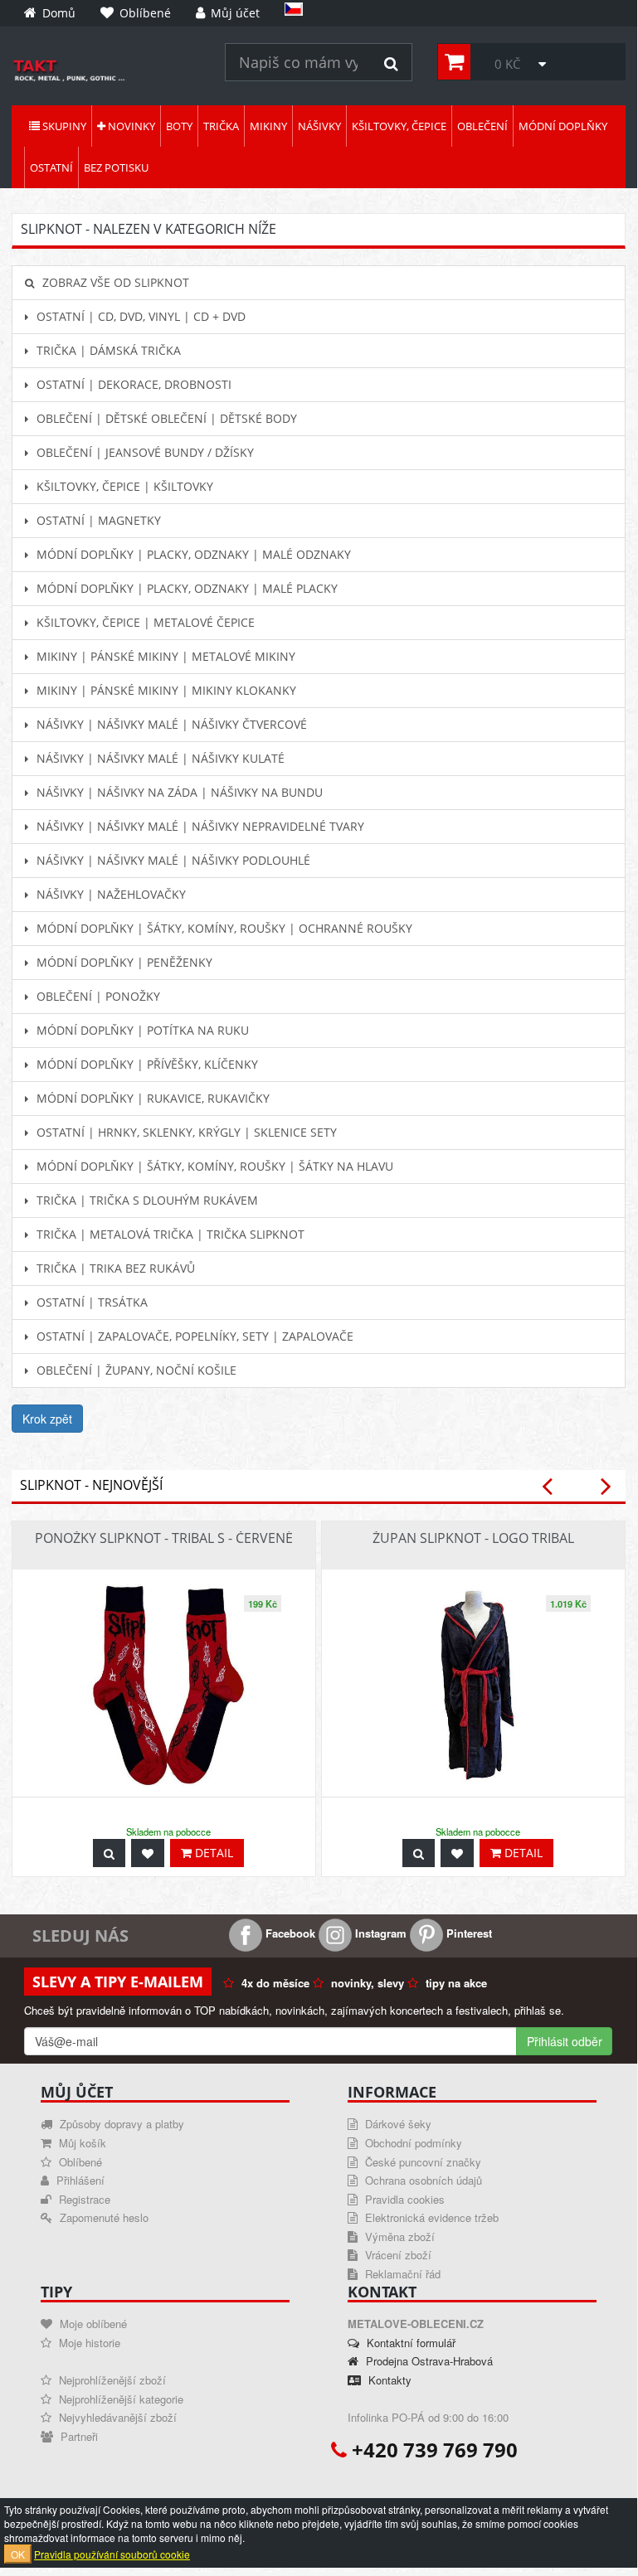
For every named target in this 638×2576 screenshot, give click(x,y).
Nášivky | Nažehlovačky (110, 894)
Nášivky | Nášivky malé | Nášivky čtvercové (170, 724)
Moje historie (88, 2343)
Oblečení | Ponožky (97, 996)
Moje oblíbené (92, 2324)
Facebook (289, 1933)
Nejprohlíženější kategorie (119, 2399)
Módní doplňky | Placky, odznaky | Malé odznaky (192, 554)
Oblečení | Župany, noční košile (135, 1370)
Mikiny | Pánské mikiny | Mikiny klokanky (165, 690)
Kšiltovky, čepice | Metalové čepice (144, 622)
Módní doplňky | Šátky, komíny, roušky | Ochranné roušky (223, 928)
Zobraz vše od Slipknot (114, 282)
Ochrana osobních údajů (422, 2180)
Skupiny (63, 126)
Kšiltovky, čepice (399, 126)
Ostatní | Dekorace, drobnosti (132, 384)
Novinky (130, 126)
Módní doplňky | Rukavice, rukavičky (151, 1098)
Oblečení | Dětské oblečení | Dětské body (165, 418)
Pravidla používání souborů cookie (112, 2554)
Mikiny (268, 126)
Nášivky (319, 126)
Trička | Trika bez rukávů (114, 1268)
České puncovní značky (421, 2162)
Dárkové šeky (397, 2124)
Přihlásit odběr (565, 2041)
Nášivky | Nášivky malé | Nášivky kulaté (159, 758)
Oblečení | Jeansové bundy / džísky (144, 452)
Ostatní (51, 167)
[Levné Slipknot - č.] (106, 70)
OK (18, 2554)
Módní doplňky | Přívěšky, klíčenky (146, 1064)
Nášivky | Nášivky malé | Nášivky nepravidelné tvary (199, 826)
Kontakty (388, 2380)
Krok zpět (47, 1419)
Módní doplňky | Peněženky (123, 962)
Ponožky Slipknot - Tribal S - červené (164, 1538)
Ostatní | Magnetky (97, 520)
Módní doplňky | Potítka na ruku (141, 1030)
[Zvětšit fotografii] (109, 1853)
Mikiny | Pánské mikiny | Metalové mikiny (164, 656)
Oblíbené (79, 2162)
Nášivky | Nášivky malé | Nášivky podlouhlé (172, 860)
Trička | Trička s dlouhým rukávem (146, 1200)
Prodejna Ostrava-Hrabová (428, 2361)
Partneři (78, 2436)
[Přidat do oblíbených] (148, 1853)
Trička (221, 126)
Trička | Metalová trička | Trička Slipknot (169, 1234)
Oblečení (482, 126)
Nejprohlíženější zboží (111, 2380)
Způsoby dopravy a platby (120, 2124)
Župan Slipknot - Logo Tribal (473, 1538)
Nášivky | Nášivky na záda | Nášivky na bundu (178, 792)
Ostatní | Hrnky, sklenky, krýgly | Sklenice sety (185, 1132)
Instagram (379, 1933)
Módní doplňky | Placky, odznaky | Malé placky (185, 588)
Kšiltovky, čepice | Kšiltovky (123, 486)
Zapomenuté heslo (102, 2217)
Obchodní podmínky (412, 2143)
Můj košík (81, 2143)
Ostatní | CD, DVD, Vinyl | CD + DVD (139, 316)
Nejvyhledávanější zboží (116, 2417)
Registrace (83, 2199)
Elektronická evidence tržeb (430, 2217)
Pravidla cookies (403, 2199)
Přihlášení (79, 2180)
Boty (179, 126)
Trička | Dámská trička (107, 350)
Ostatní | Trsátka (90, 1302)
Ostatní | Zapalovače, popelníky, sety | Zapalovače (193, 1336)
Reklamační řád (401, 2274)
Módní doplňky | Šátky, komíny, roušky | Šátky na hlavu (213, 1166)
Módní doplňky (563, 126)
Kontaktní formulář (409, 2343)
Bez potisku (116, 167)
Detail (212, 1853)
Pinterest (468, 1933)
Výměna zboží (398, 2236)
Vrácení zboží (397, 2255)
